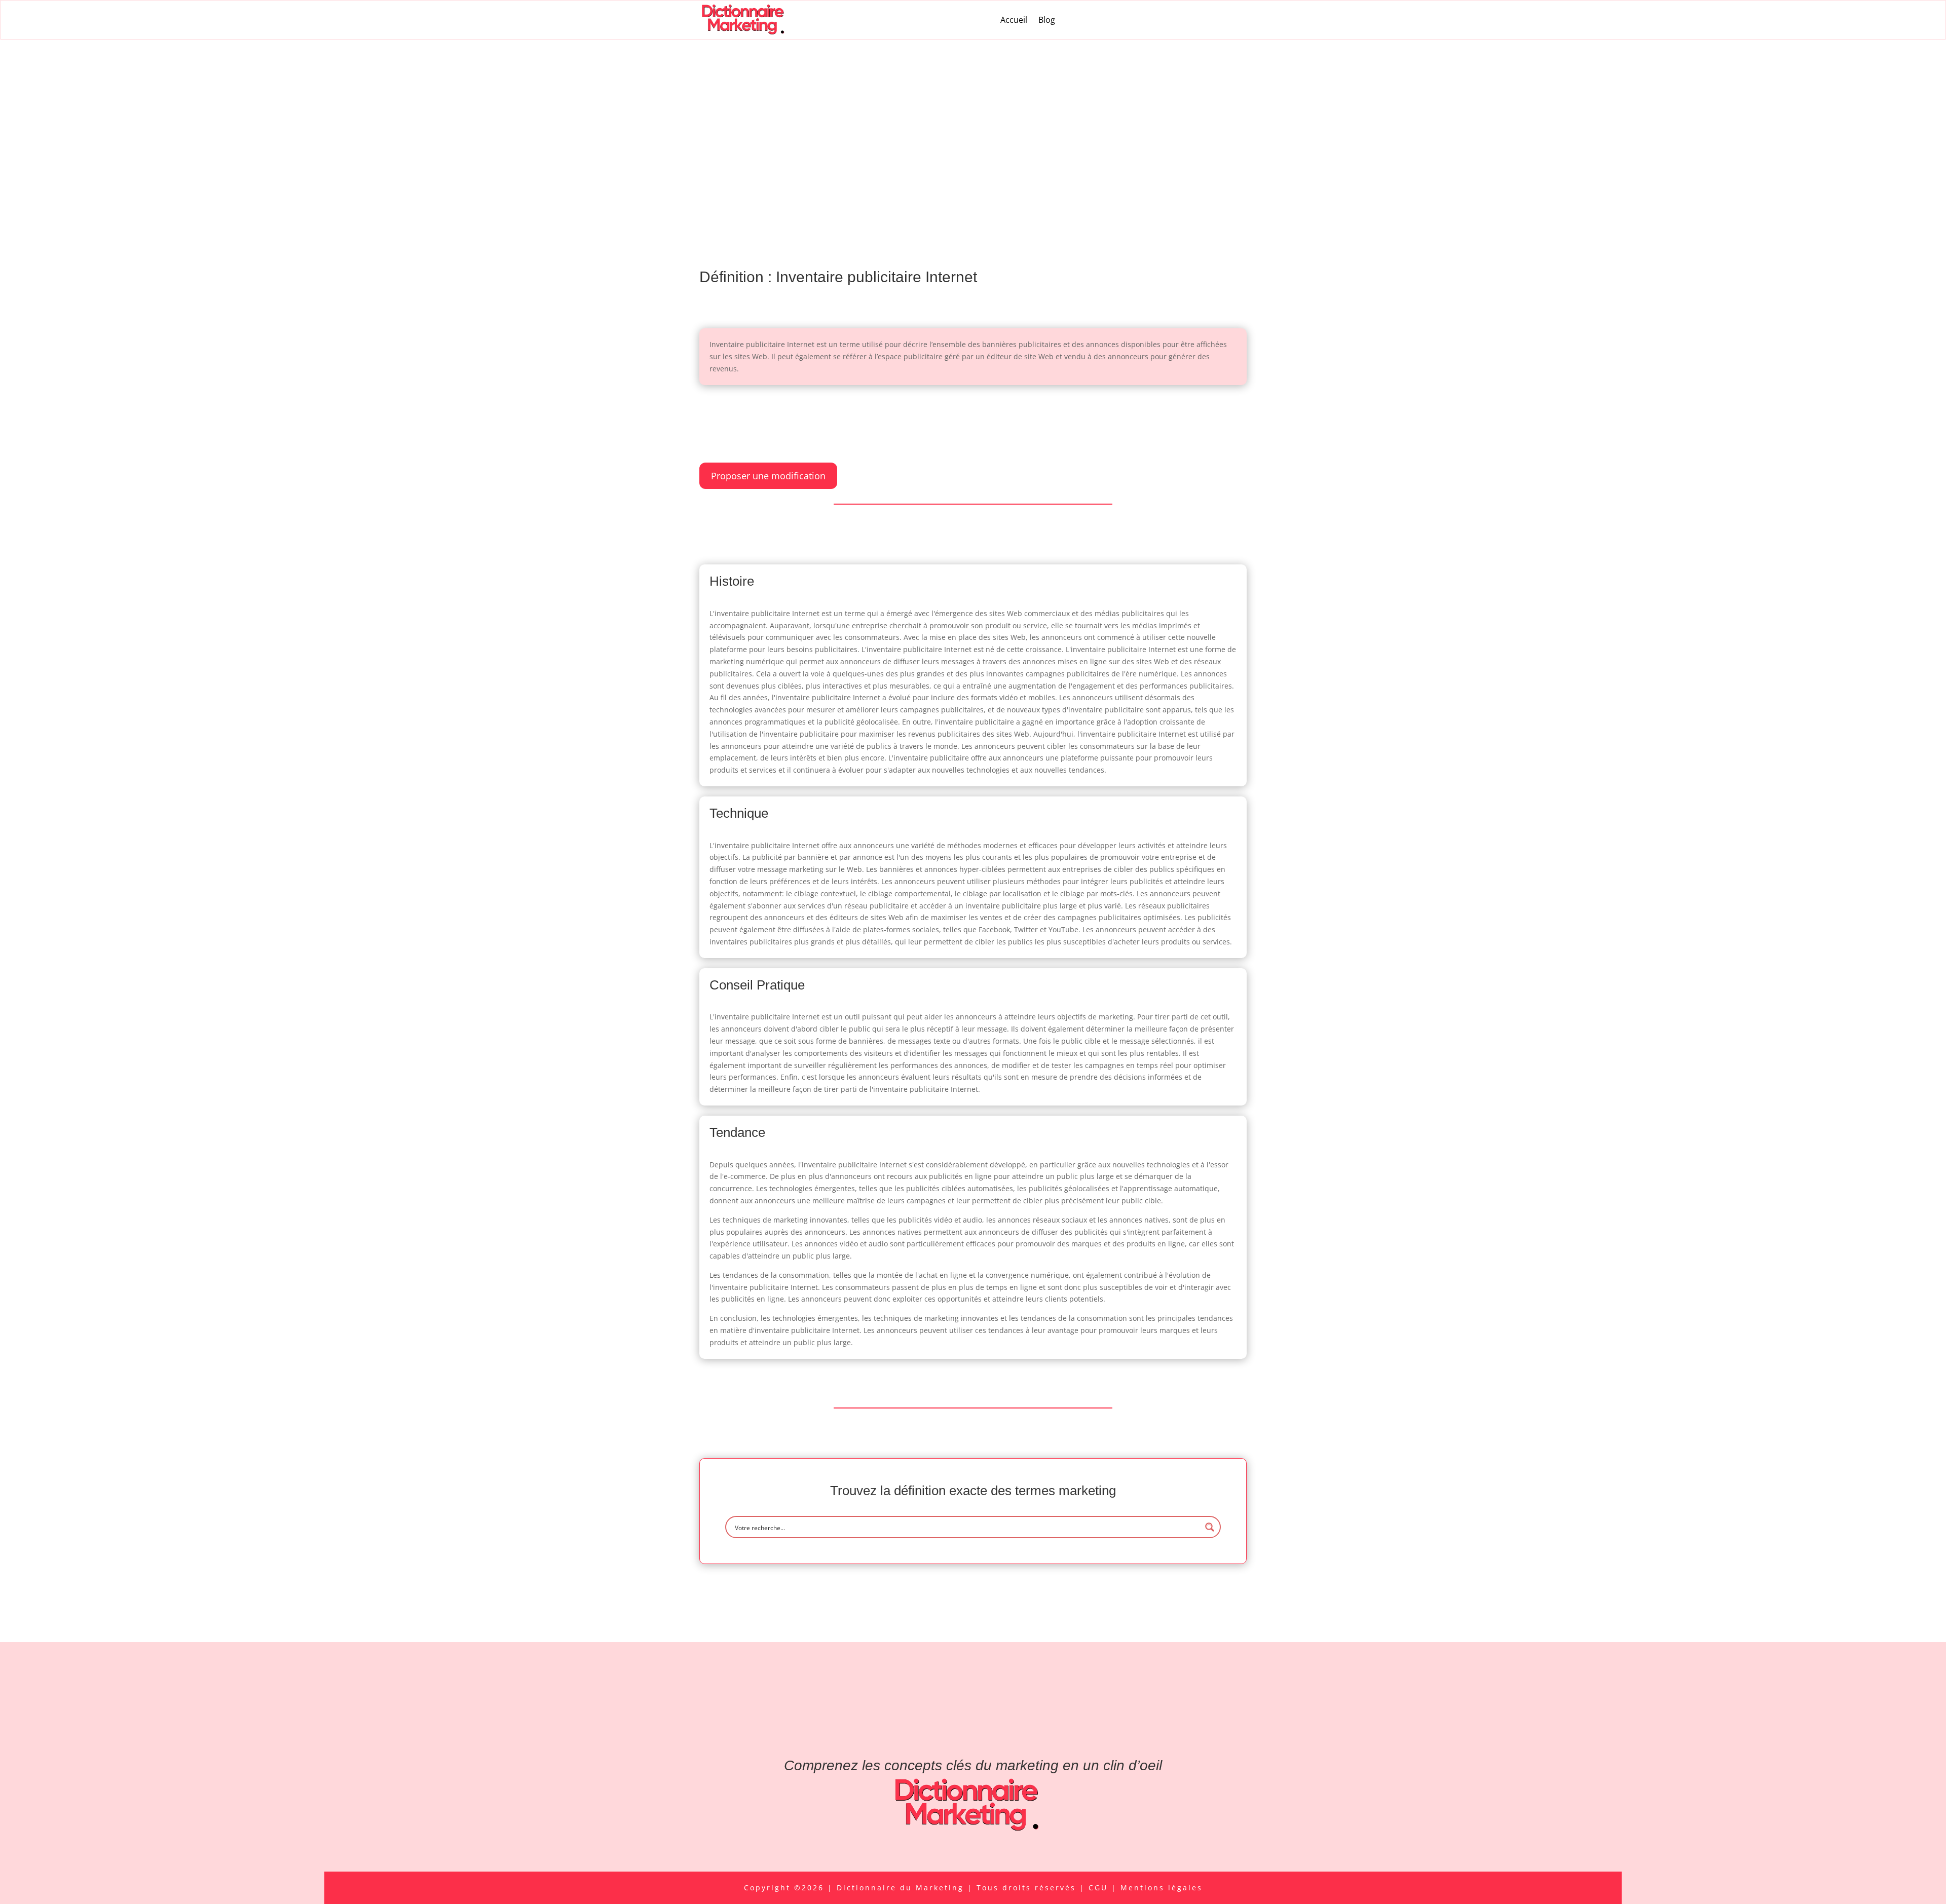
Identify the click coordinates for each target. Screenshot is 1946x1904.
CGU (1100, 1888)
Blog (1047, 20)
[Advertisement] (973, 116)
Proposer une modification (768, 476)
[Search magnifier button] (1210, 1527)
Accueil (1014, 20)
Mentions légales (1162, 1888)
